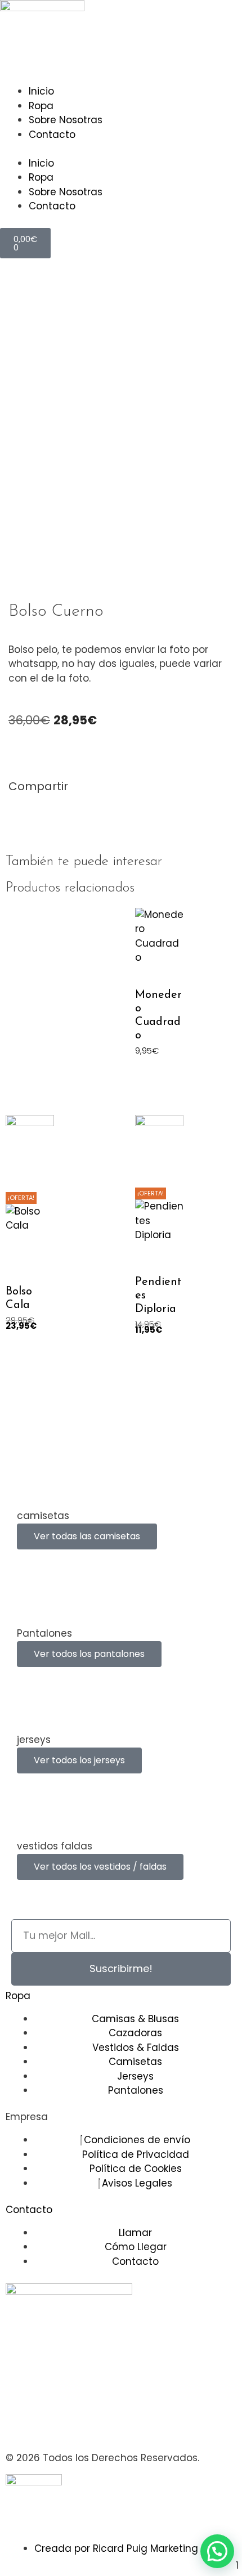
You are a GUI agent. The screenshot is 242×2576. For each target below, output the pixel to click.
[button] (12, 810)
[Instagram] (20, 2424)
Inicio (41, 91)
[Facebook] (51, 2424)
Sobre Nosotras (66, 120)
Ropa (41, 106)
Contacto (52, 135)
